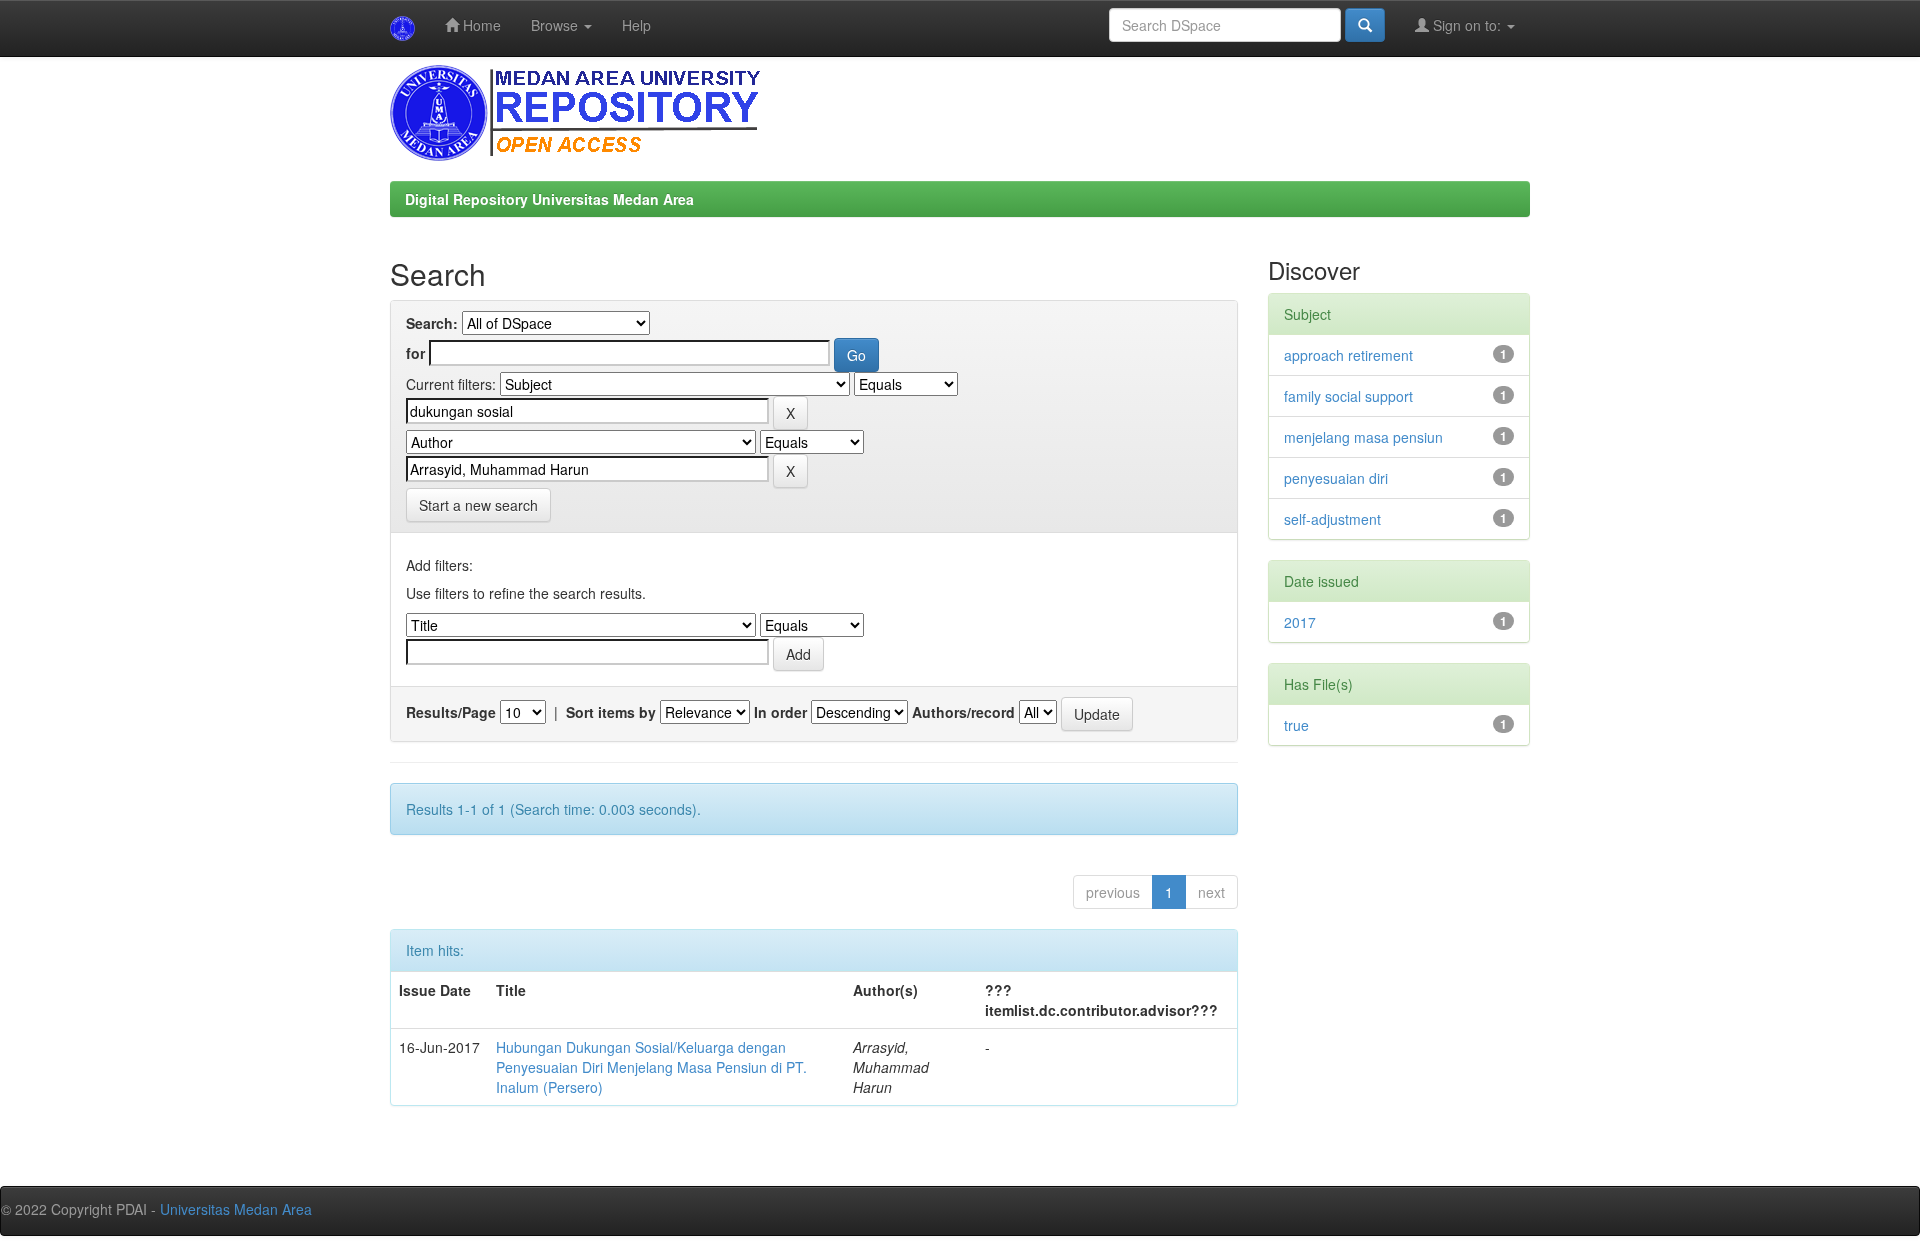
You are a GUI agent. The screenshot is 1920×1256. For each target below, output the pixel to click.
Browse (556, 25)
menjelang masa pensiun (1363, 437)
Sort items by (611, 712)
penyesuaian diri (1336, 478)
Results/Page (451, 712)
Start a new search (478, 505)
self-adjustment (1332, 519)
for (415, 353)
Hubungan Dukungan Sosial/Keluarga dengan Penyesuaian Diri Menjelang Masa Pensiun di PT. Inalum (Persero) (651, 1067)
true (1296, 725)
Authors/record (963, 712)
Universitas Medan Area (236, 1209)
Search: (432, 323)
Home (480, 25)
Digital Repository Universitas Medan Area (549, 199)
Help (636, 25)
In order (780, 712)
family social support (1348, 396)
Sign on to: (1467, 25)
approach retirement (1348, 355)
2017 (1300, 622)
